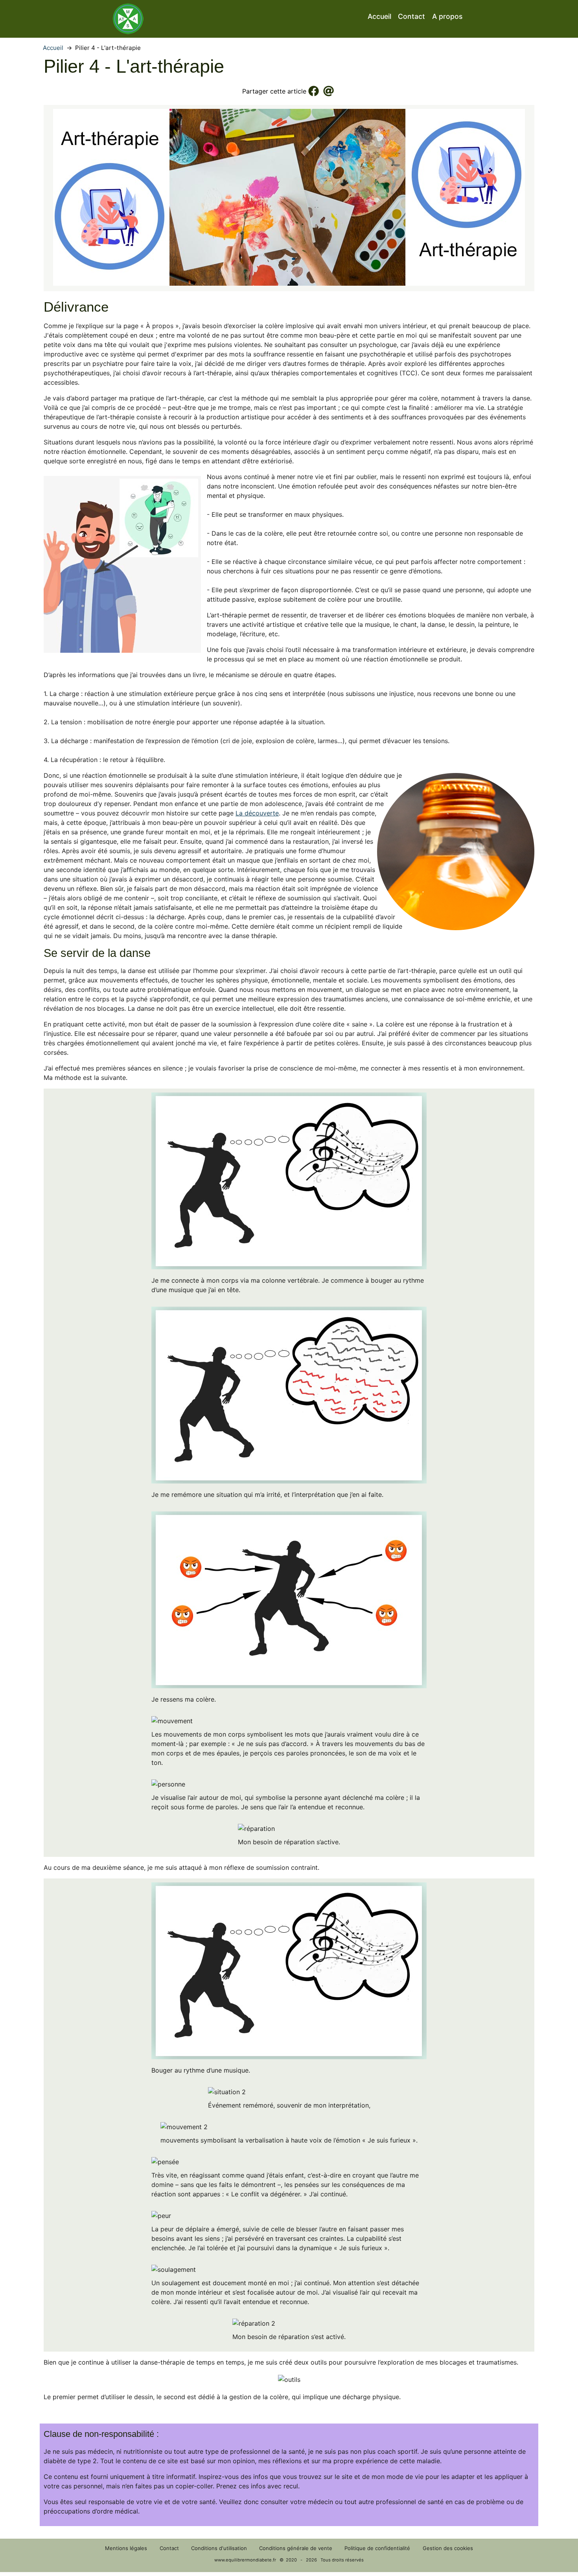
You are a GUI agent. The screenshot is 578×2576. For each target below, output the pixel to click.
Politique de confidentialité (377, 2548)
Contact (411, 16)
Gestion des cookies (448, 2548)
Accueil (379, 16)
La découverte (257, 813)
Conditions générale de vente (296, 2548)
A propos (447, 16)
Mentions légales (126, 2548)
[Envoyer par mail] (329, 91)
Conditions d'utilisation (219, 2548)
